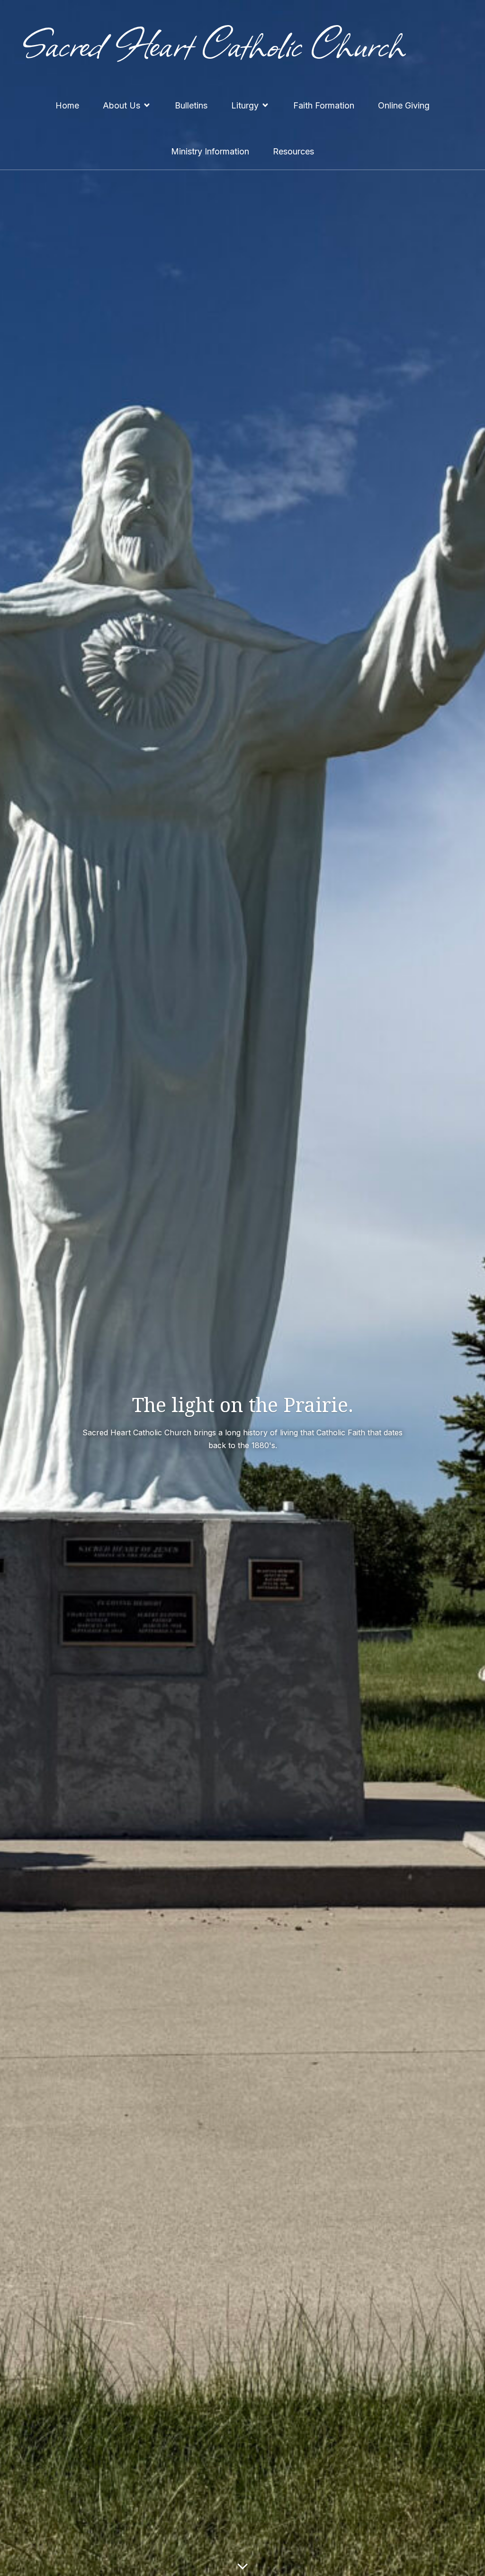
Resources (293, 151)
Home (67, 105)
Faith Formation (324, 105)
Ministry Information (210, 151)
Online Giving (404, 105)
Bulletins (191, 105)
